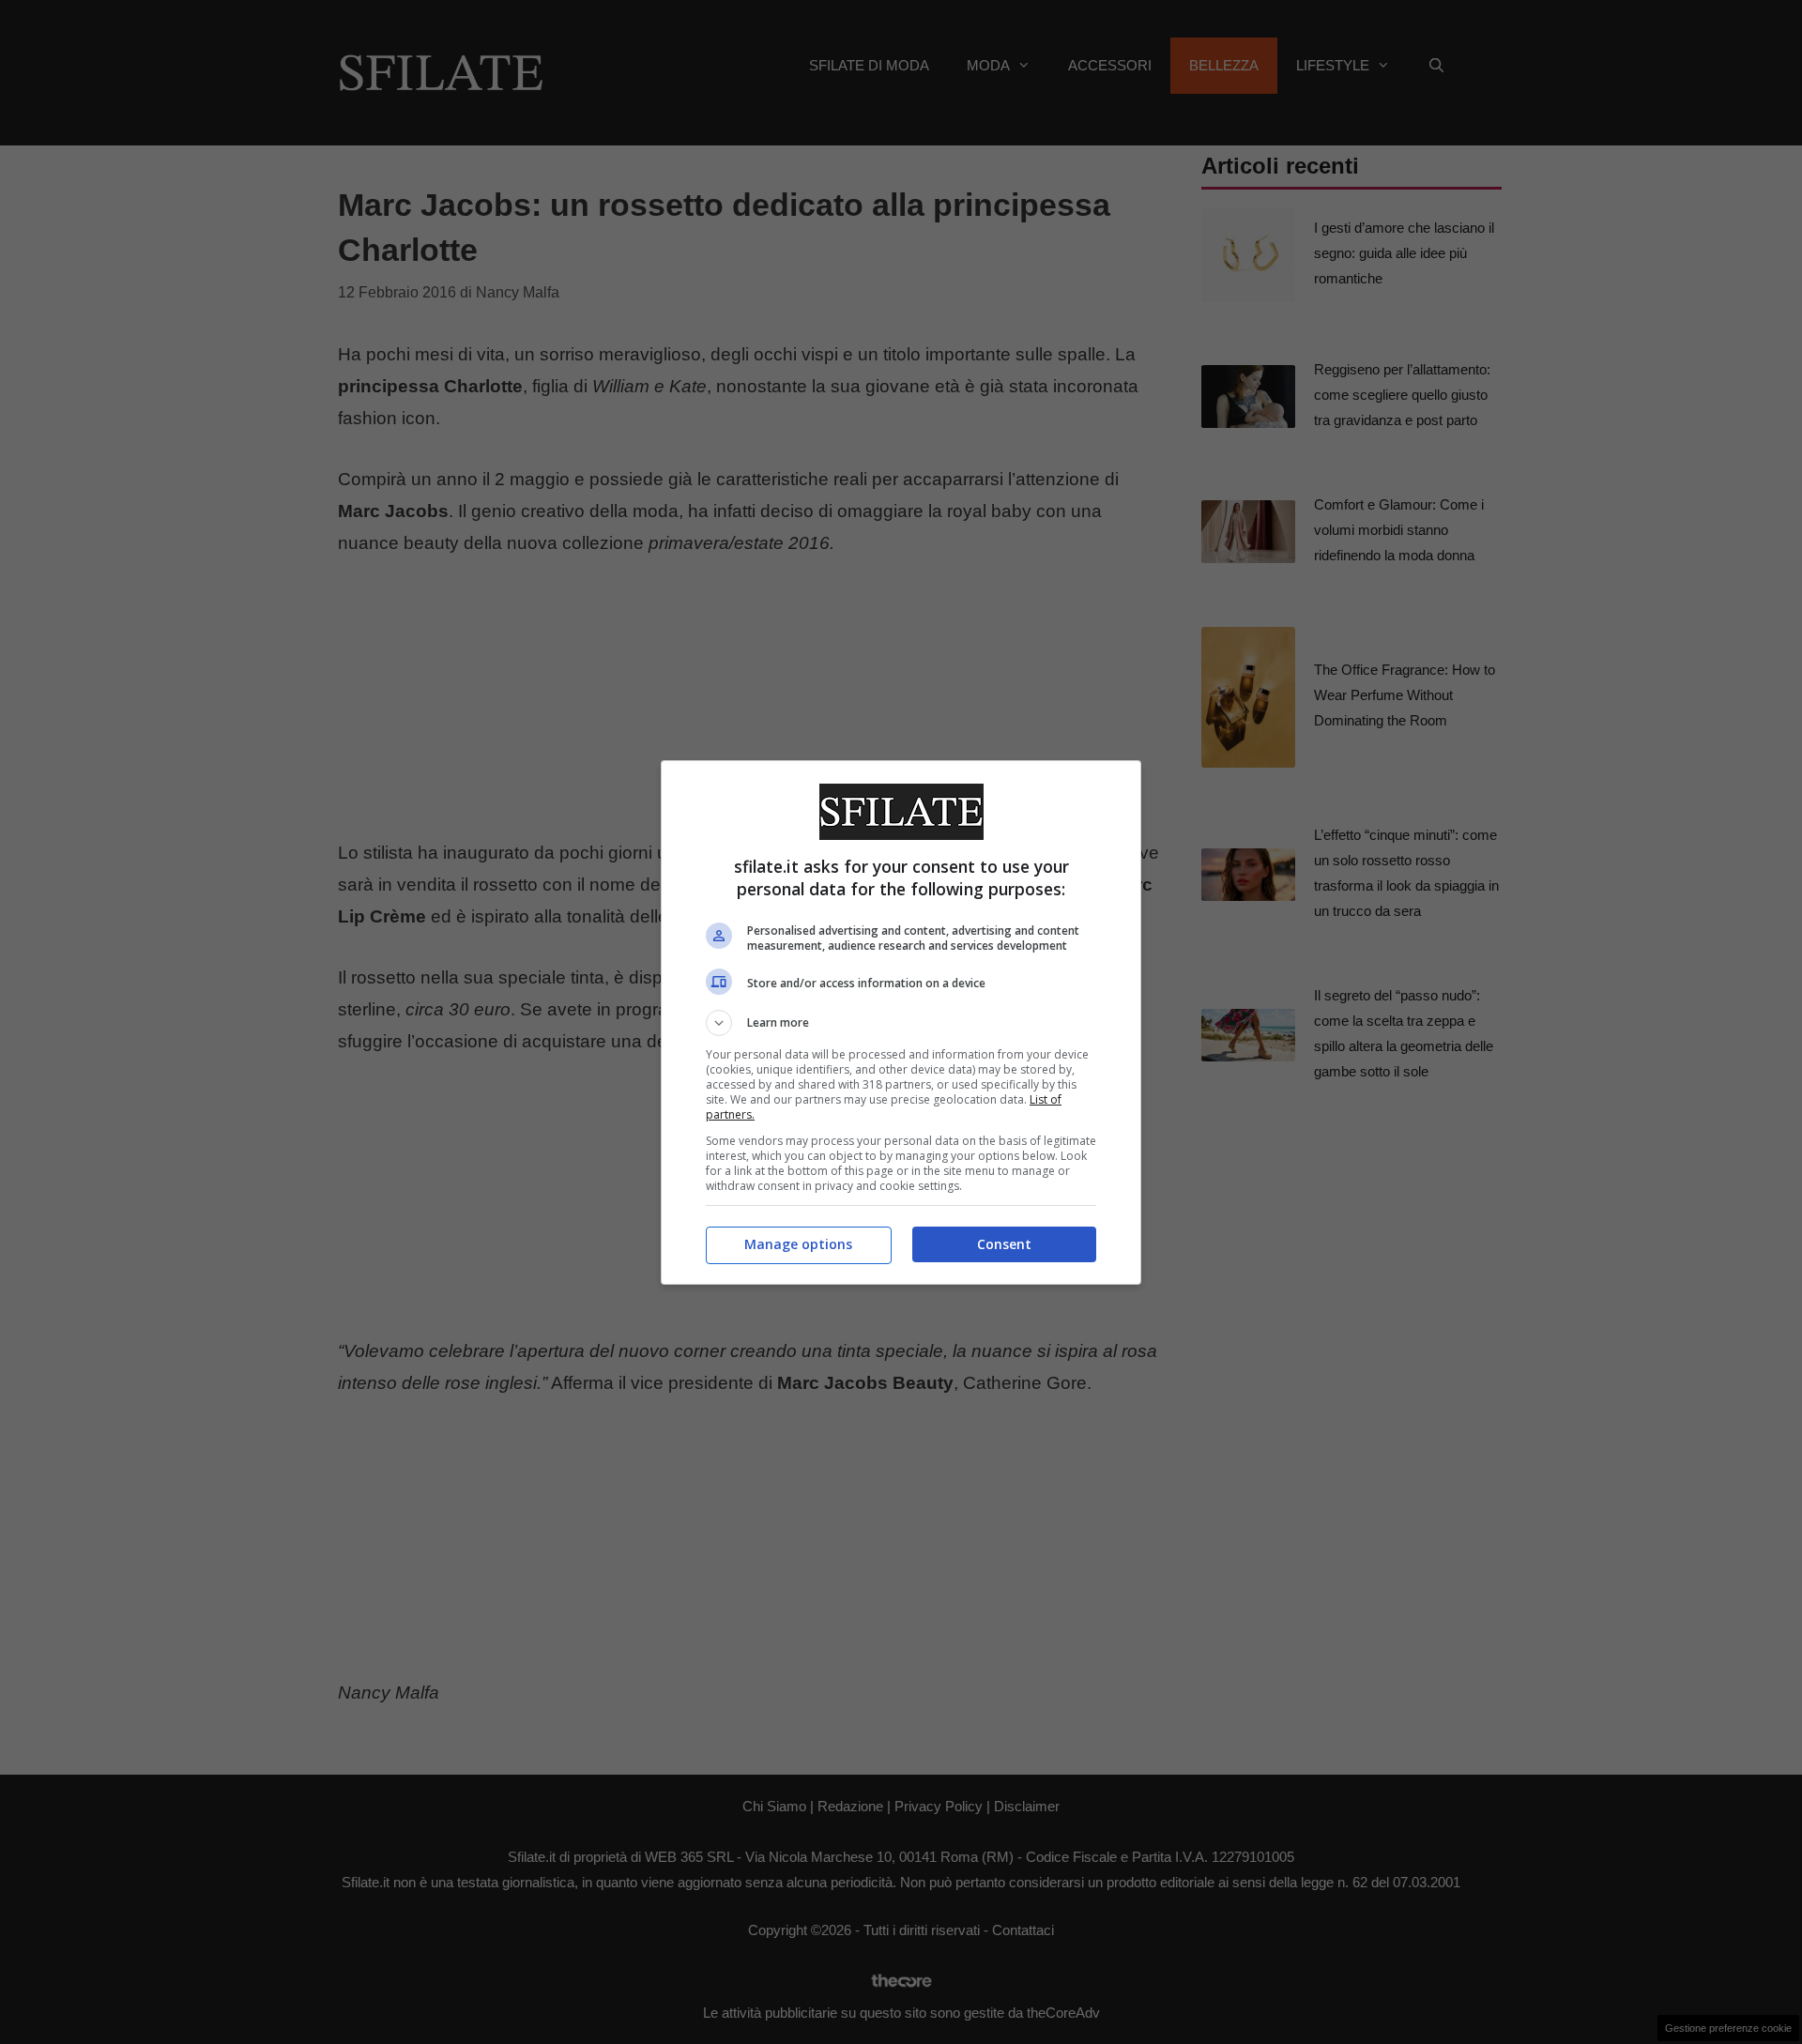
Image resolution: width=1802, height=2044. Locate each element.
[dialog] (901, 1022)
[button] (901, 1023)
